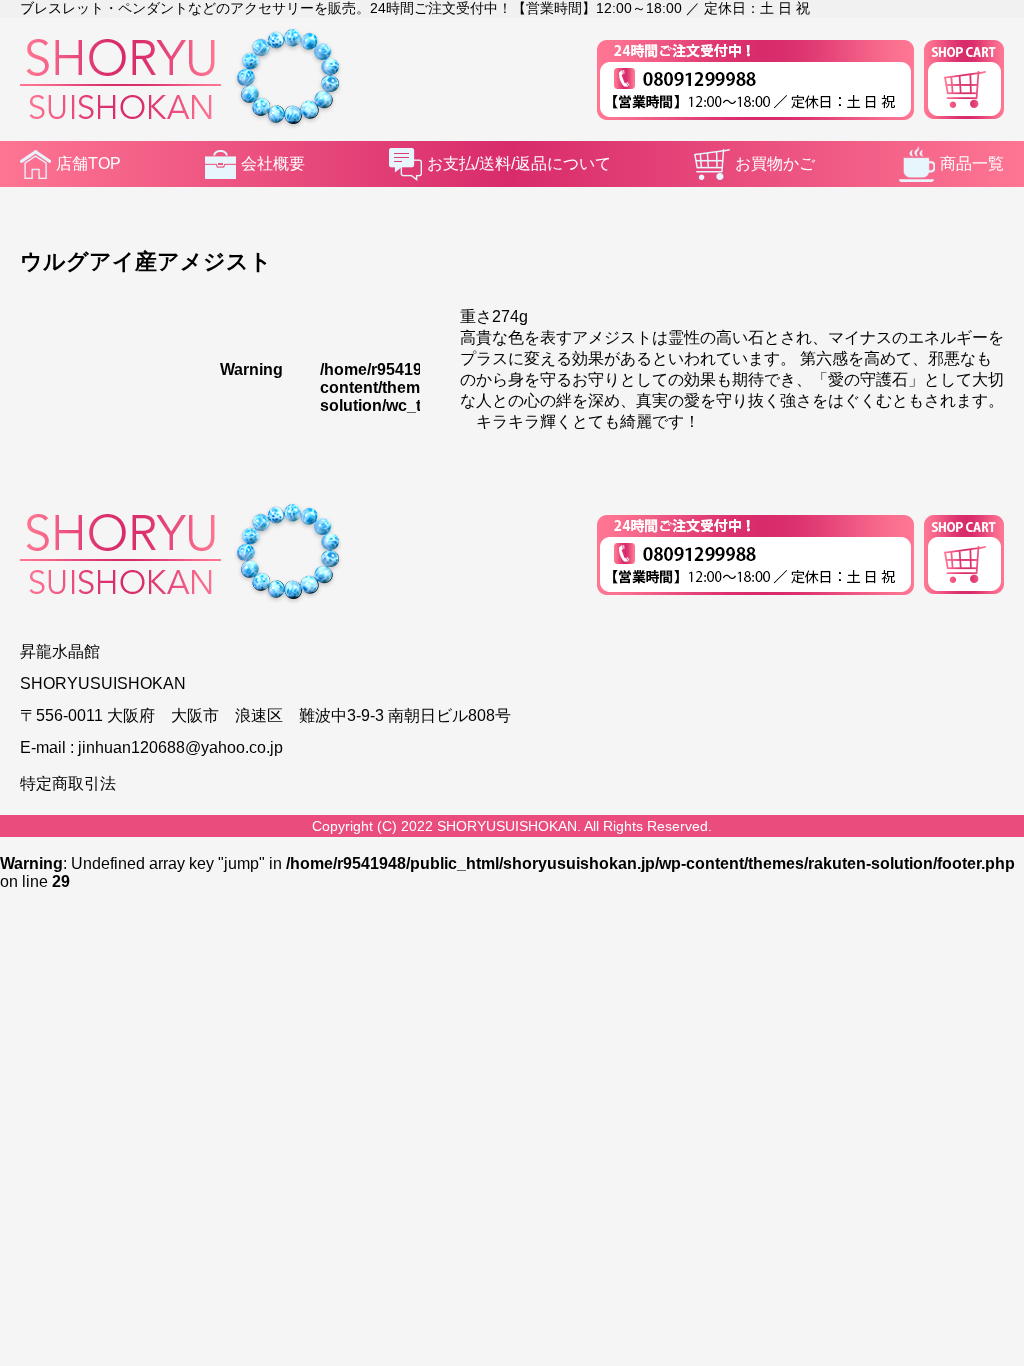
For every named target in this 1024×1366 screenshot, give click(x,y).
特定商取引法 (68, 783)
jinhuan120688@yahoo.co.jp (180, 747)
